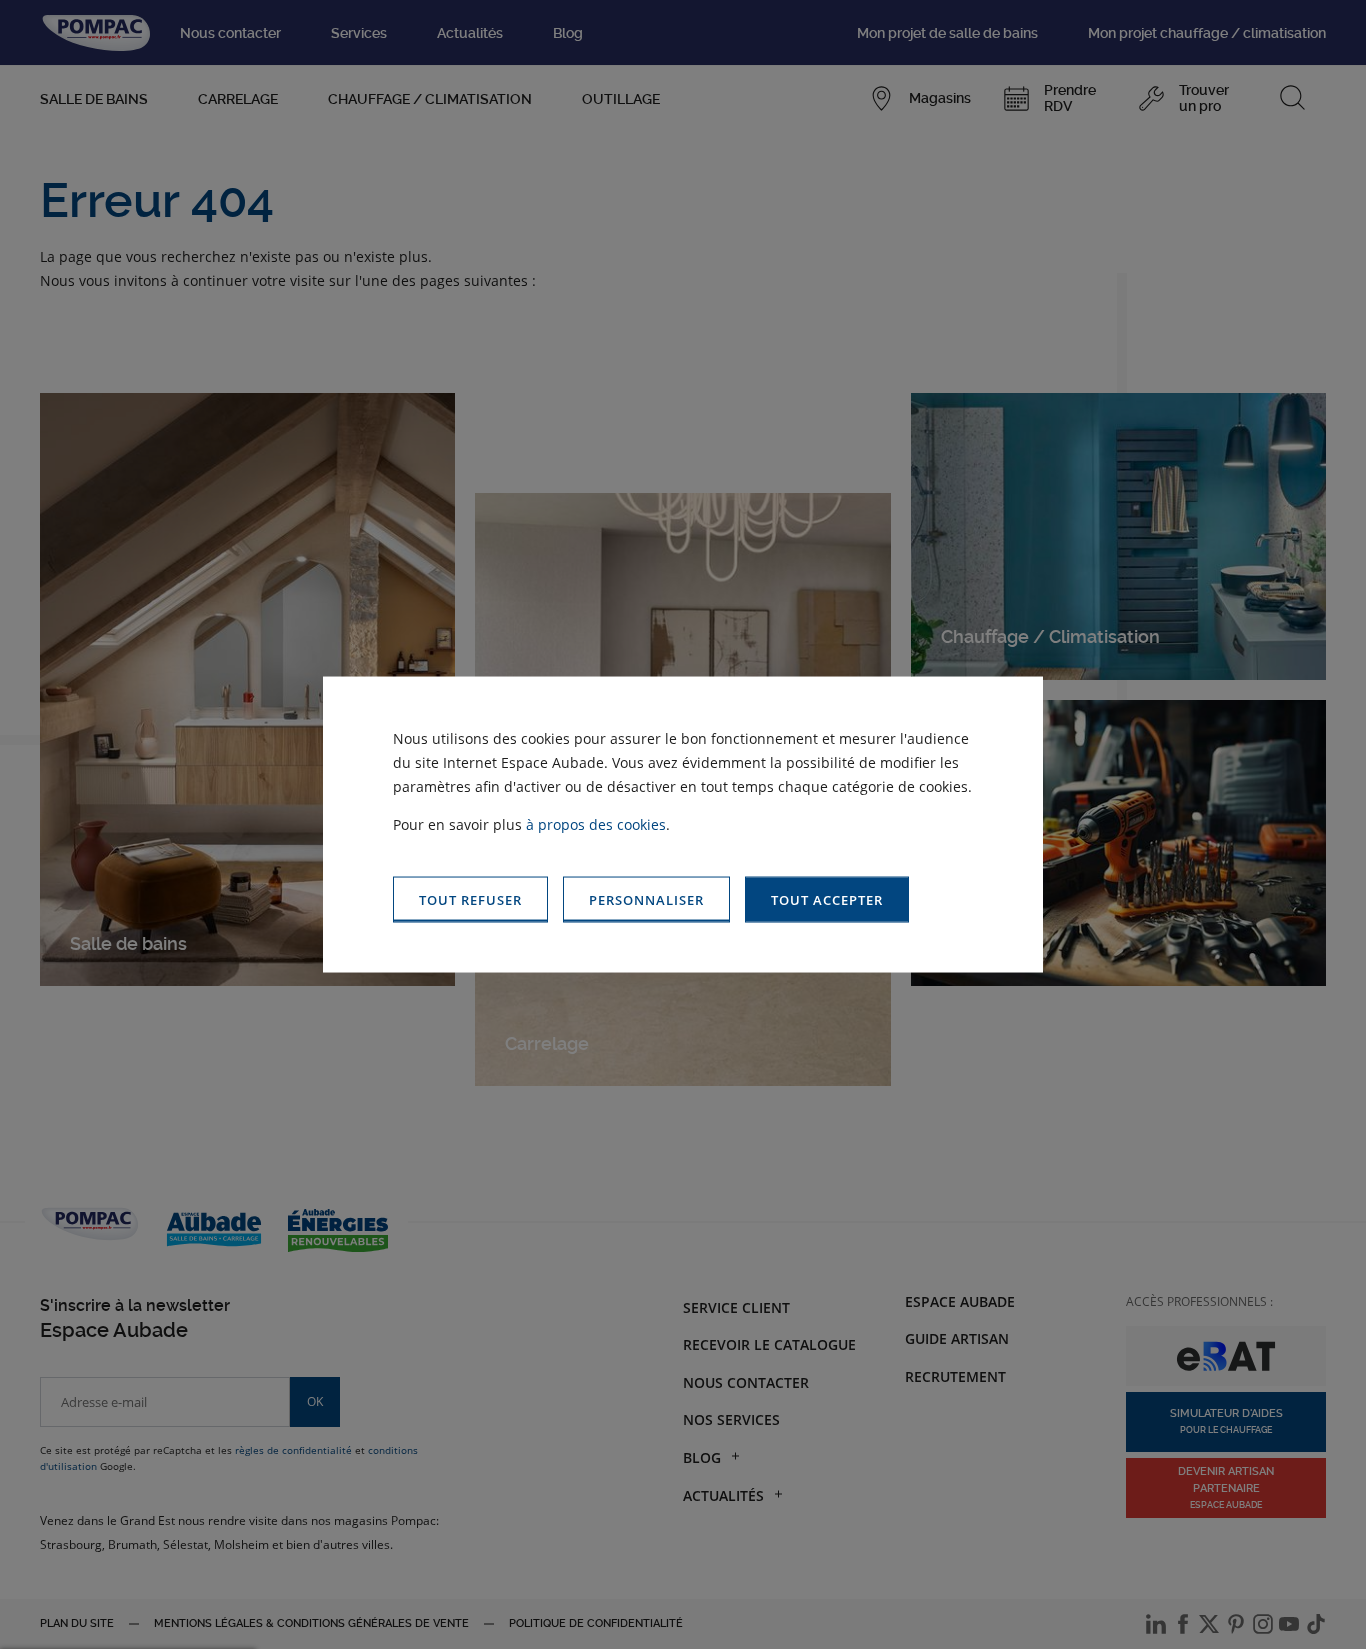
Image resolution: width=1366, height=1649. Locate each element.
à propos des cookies (596, 823)
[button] (827, 899)
